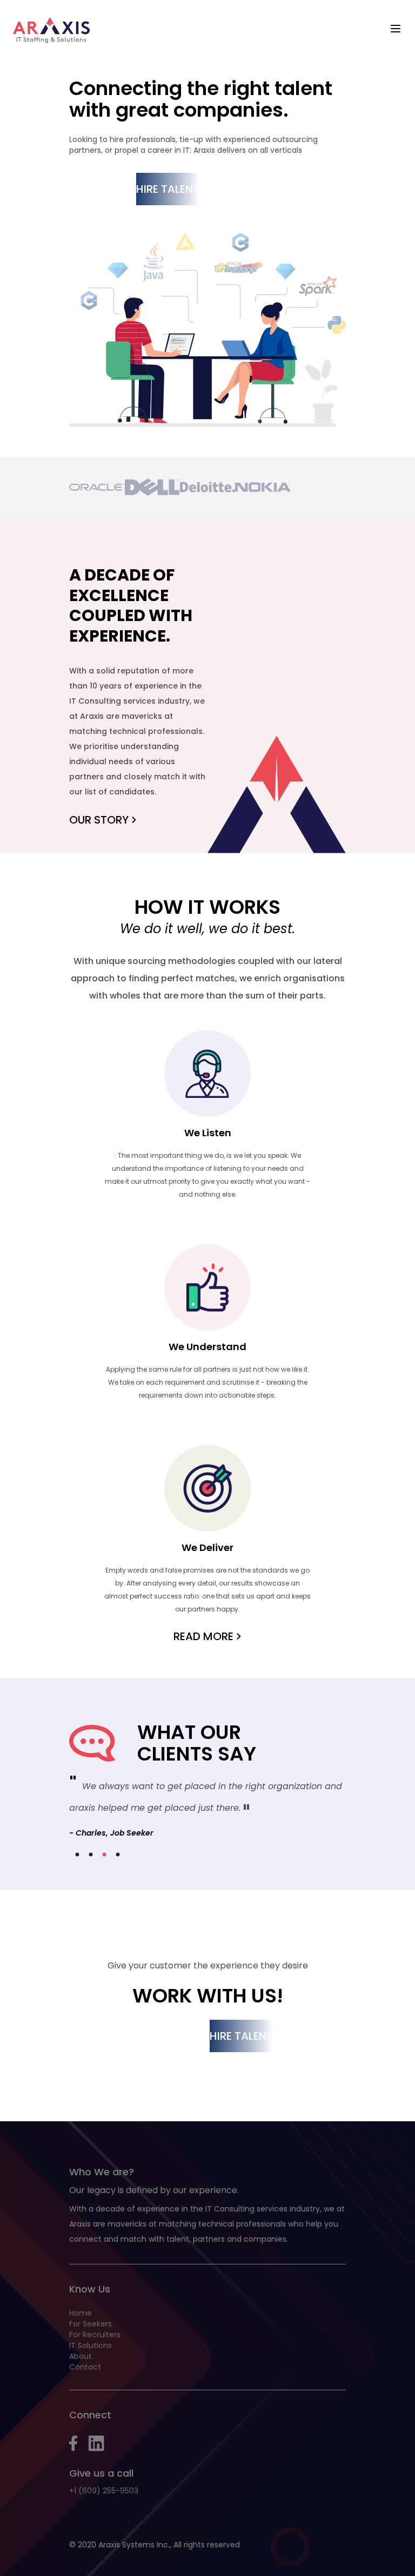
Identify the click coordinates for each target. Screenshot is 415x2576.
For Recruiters (95, 2335)
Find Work (98, 189)
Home (81, 2313)
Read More (203, 1636)
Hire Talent (168, 189)
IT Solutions (91, 2345)
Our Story (99, 820)
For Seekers (91, 2324)
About (81, 2356)
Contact (85, 2367)
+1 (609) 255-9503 (104, 2491)
